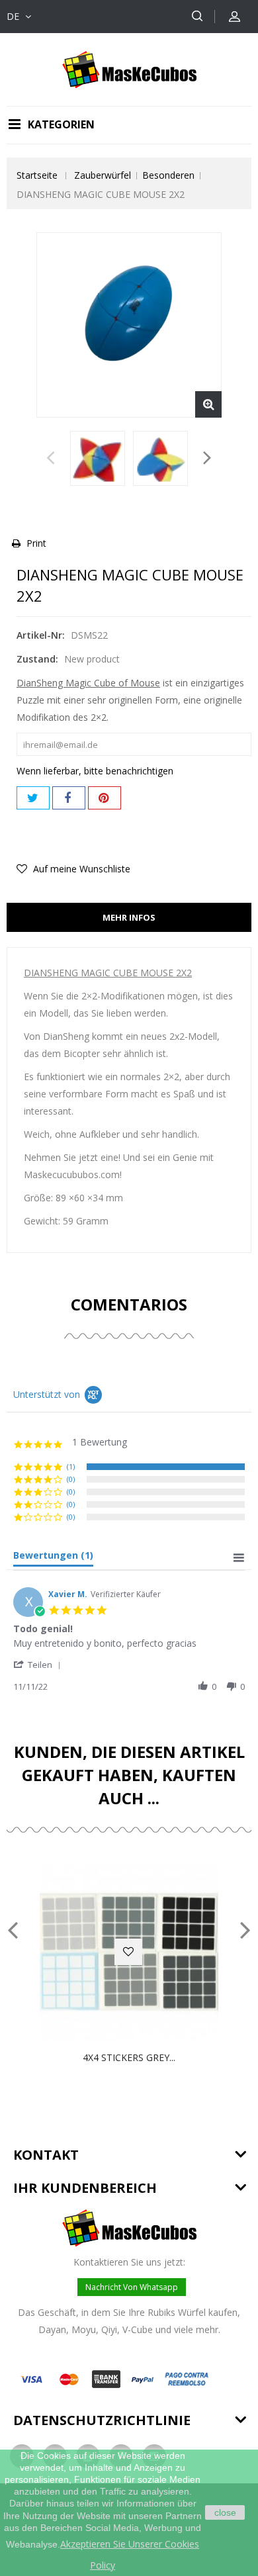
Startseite (37, 175)
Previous (51, 461)
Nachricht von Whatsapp (132, 2287)
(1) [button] (71, 1466)
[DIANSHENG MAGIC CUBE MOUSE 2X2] (98, 458)
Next (207, 461)
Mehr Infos (129, 917)
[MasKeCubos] (129, 69)
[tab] (53, 1558)
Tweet (33, 798)
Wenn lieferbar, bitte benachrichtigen (95, 771)
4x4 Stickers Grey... (129, 2057)
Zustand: (37, 659)
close (225, 2512)
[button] (39, 1664)
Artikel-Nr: (41, 635)
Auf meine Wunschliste (80, 869)
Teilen (69, 798)
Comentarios (129, 1304)
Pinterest (105, 798)
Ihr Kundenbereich (85, 2188)
